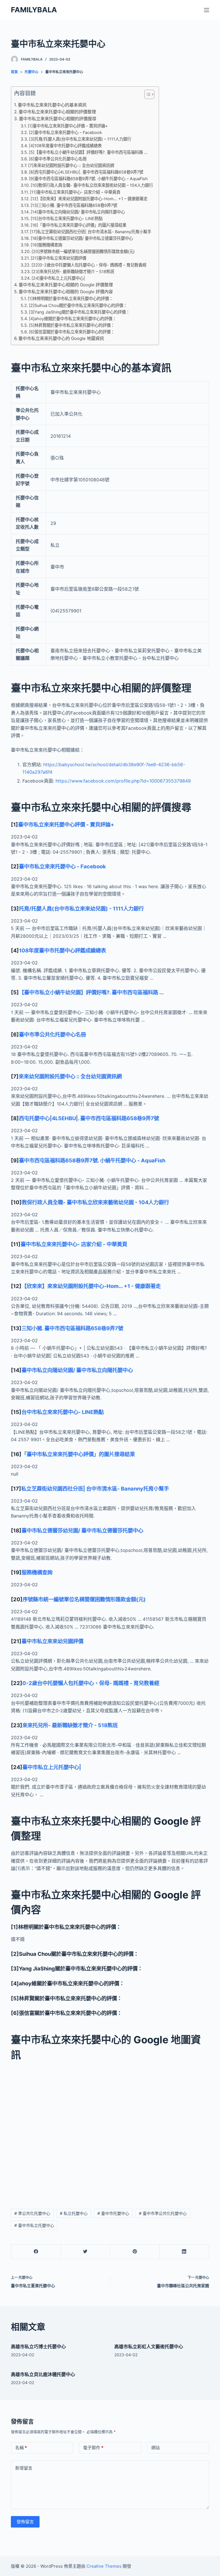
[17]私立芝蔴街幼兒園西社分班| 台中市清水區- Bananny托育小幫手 (91, 232)
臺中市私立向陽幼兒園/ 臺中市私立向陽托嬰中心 (77, 1370)
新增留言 (24, 2468)
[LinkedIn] (184, 2252)
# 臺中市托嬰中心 (113, 2213)
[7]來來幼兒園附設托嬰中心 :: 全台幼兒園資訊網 (71, 165)
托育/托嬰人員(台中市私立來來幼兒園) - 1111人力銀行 (81, 908)
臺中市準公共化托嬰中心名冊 (52, 1034)
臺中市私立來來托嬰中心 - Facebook (62, 866)
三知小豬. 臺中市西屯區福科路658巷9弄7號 (72, 1328)
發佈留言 (25, 2522)
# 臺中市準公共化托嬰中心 (163, 2213)
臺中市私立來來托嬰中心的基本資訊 (52, 105)
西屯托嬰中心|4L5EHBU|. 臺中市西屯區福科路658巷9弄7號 (89, 1118)
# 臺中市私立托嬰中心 (34, 2225)
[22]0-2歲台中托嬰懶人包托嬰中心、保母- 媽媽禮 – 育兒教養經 (89, 265)
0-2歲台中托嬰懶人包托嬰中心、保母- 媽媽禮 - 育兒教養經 (91, 1683)
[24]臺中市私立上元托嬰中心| (58, 278)
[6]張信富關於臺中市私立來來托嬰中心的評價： (72, 332)
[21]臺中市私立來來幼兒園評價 (58, 258)
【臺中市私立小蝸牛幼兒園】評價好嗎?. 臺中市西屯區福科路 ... (91, 992)
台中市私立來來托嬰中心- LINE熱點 (63, 1412)
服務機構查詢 (37, 1572)
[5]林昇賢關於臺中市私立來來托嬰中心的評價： (72, 325)
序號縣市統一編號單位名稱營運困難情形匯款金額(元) (84, 1599)
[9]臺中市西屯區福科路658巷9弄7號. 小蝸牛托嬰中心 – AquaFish (88, 179)
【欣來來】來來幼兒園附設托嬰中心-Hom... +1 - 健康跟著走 (91, 1286)
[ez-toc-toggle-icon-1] (147, 96)
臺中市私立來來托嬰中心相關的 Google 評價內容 (66, 292)
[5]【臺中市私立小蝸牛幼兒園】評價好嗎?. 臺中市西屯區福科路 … (88, 152)
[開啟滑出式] (207, 10)
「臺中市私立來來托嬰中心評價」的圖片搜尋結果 (78, 1454)
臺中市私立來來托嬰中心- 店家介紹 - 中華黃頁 (74, 1244)
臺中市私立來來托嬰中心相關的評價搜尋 (58, 119)
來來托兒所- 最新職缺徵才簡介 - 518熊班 (70, 1725)
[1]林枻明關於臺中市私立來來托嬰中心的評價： (70, 298)
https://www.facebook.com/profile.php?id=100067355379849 (123, 781)
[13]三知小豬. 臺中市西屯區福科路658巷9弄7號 (74, 205)
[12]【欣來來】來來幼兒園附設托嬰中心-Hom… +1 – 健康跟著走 (89, 199)
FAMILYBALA (34, 10)
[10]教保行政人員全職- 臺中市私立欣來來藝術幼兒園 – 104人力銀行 (92, 185)
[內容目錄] (149, 94)
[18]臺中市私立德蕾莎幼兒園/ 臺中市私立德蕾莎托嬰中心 (82, 238)
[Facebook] (36, 2252)
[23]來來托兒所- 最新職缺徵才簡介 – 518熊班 (73, 272)
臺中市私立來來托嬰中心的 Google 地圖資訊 (61, 338)
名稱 (21, 2448)
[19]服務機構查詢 (46, 245)
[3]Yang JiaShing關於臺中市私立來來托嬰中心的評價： (79, 312)
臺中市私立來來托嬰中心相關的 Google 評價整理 (66, 285)
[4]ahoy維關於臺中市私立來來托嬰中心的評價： (73, 319)
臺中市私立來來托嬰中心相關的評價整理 (57, 112)
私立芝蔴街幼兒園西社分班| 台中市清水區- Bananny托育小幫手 (95, 1489)
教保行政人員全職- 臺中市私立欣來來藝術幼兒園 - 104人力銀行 (95, 1202)
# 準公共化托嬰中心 (32, 2213)
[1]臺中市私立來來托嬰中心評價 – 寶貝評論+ (68, 126)
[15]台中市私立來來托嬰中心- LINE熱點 (67, 218)
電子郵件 (93, 2448)
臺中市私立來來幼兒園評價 (52, 1641)
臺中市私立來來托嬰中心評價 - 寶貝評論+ (66, 824)
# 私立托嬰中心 (74, 2213)
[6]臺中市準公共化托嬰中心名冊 (58, 159)
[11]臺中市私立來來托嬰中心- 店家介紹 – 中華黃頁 (75, 192)
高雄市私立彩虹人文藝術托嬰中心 (149, 2347)
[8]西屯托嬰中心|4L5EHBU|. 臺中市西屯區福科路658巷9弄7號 (86, 172)
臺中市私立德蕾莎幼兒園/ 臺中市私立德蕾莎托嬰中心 (82, 1530)
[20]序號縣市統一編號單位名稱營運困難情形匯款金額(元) (83, 251)
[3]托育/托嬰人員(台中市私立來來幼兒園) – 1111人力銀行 (80, 139)
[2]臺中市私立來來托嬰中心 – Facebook (65, 132)
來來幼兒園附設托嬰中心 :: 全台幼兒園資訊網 (70, 1076)
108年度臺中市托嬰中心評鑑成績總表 (62, 950)
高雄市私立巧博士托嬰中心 (38, 2347)
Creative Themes (104, 2566)
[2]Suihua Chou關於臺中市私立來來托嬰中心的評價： (78, 305)
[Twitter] (86, 2252)
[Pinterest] (135, 2252)
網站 (156, 2448)
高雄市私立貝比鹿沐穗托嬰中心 (43, 2374)
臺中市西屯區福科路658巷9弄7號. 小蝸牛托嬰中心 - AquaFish (92, 1160)
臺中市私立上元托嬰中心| (52, 1767)
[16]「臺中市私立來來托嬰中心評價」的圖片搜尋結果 (78, 225)
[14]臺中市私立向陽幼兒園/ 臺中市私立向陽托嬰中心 (78, 212)
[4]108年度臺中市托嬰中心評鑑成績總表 (65, 146)
